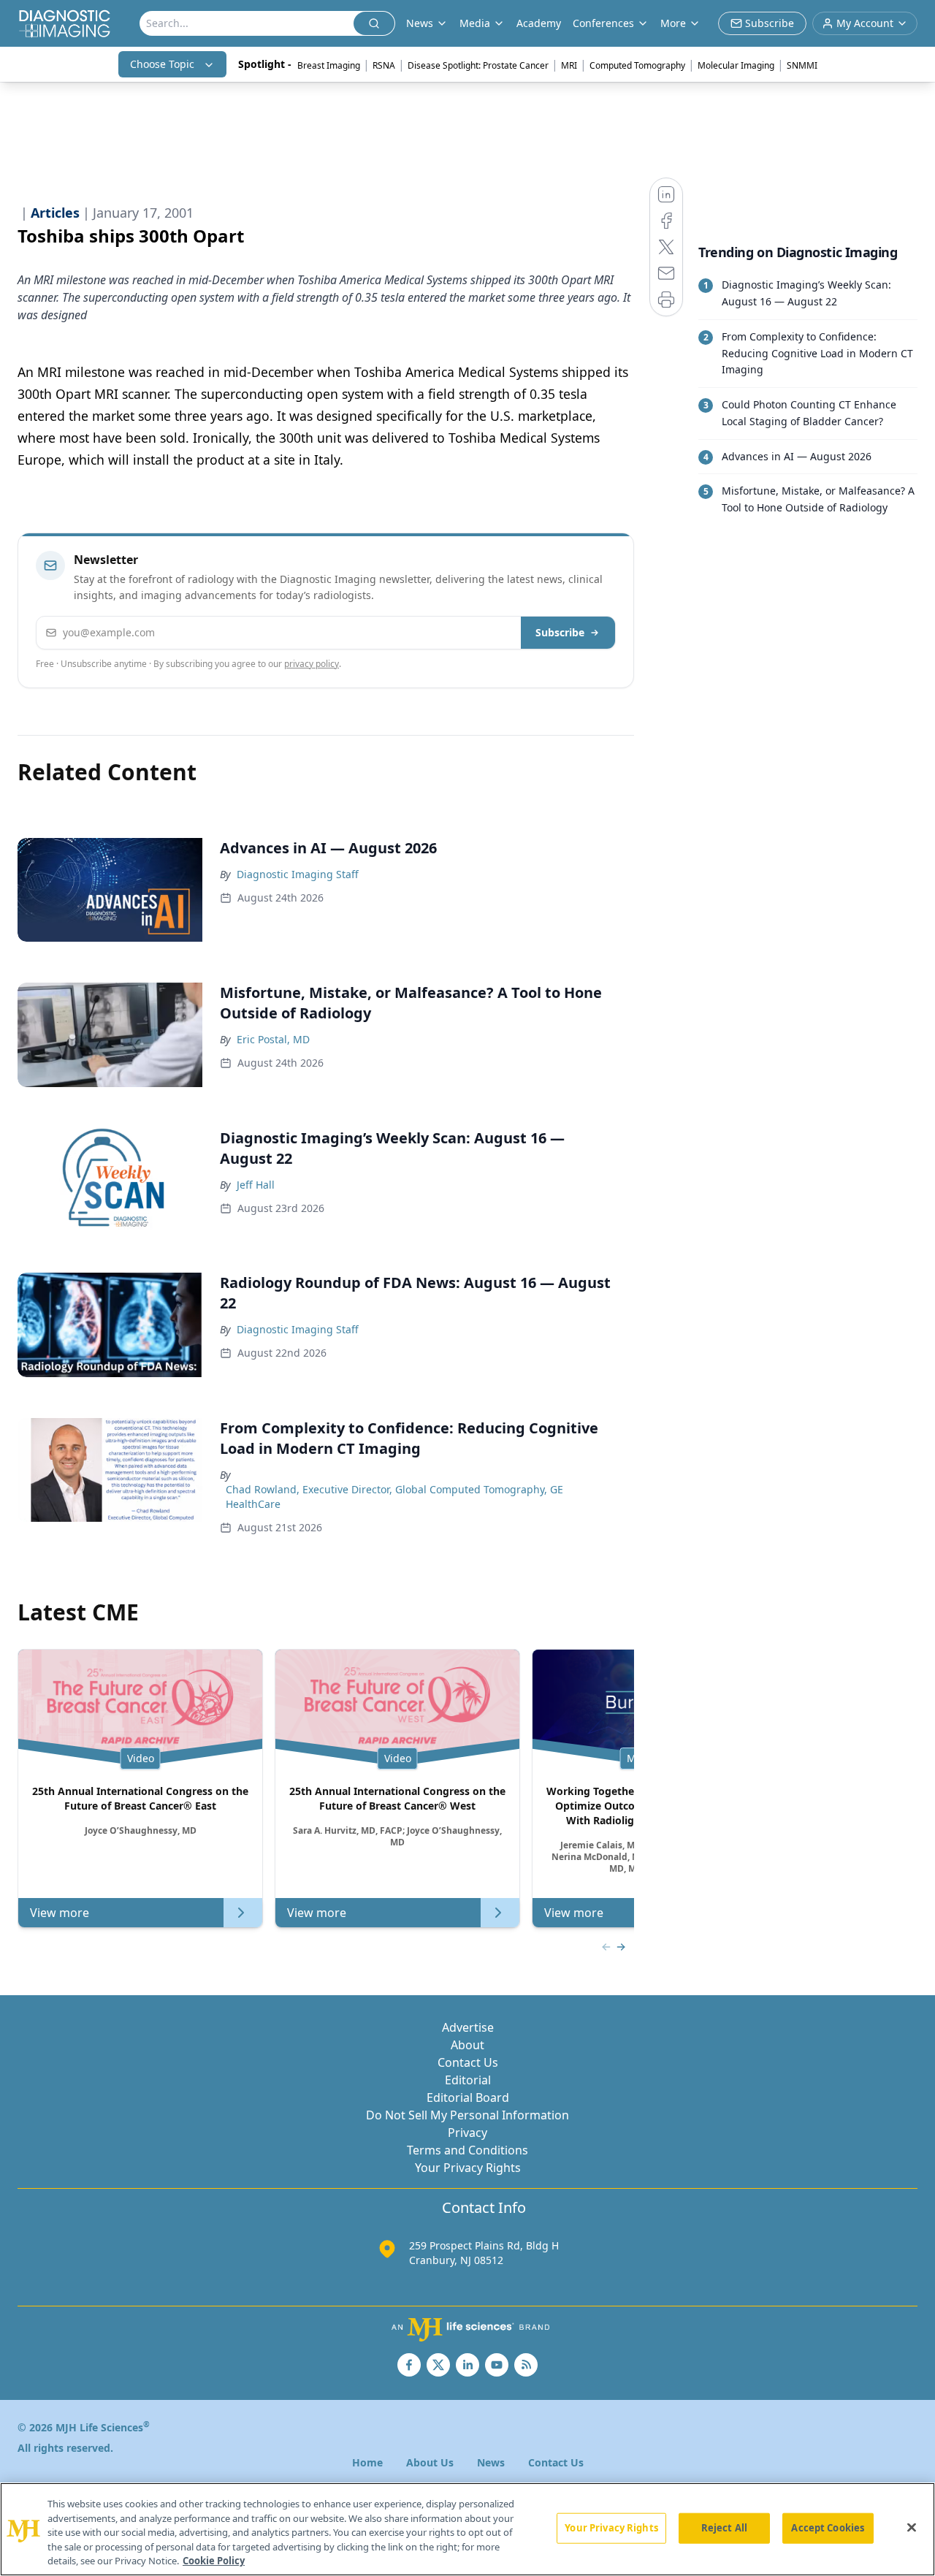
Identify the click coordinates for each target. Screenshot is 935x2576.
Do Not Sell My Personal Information (467, 2115)
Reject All (724, 2528)
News (491, 2462)
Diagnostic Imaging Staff (298, 874)
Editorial (468, 2080)
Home (367, 2462)
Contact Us (468, 2062)
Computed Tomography (637, 65)
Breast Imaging (329, 65)
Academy (539, 23)
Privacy (467, 2133)
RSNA (384, 65)
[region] (467, 2529)
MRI (569, 65)
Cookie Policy (214, 2561)
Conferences (603, 23)
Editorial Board (468, 2097)
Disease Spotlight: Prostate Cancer (478, 65)
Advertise (468, 2027)
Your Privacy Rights (468, 2168)
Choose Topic (162, 64)
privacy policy (312, 664)
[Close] (912, 2528)
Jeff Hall (256, 1185)
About (467, 2045)
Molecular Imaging (736, 65)
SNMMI (802, 65)
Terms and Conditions (467, 2150)
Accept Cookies (828, 2528)
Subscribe (560, 632)
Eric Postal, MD (273, 1039)
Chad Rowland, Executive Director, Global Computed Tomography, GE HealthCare (394, 1497)
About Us (430, 2462)
